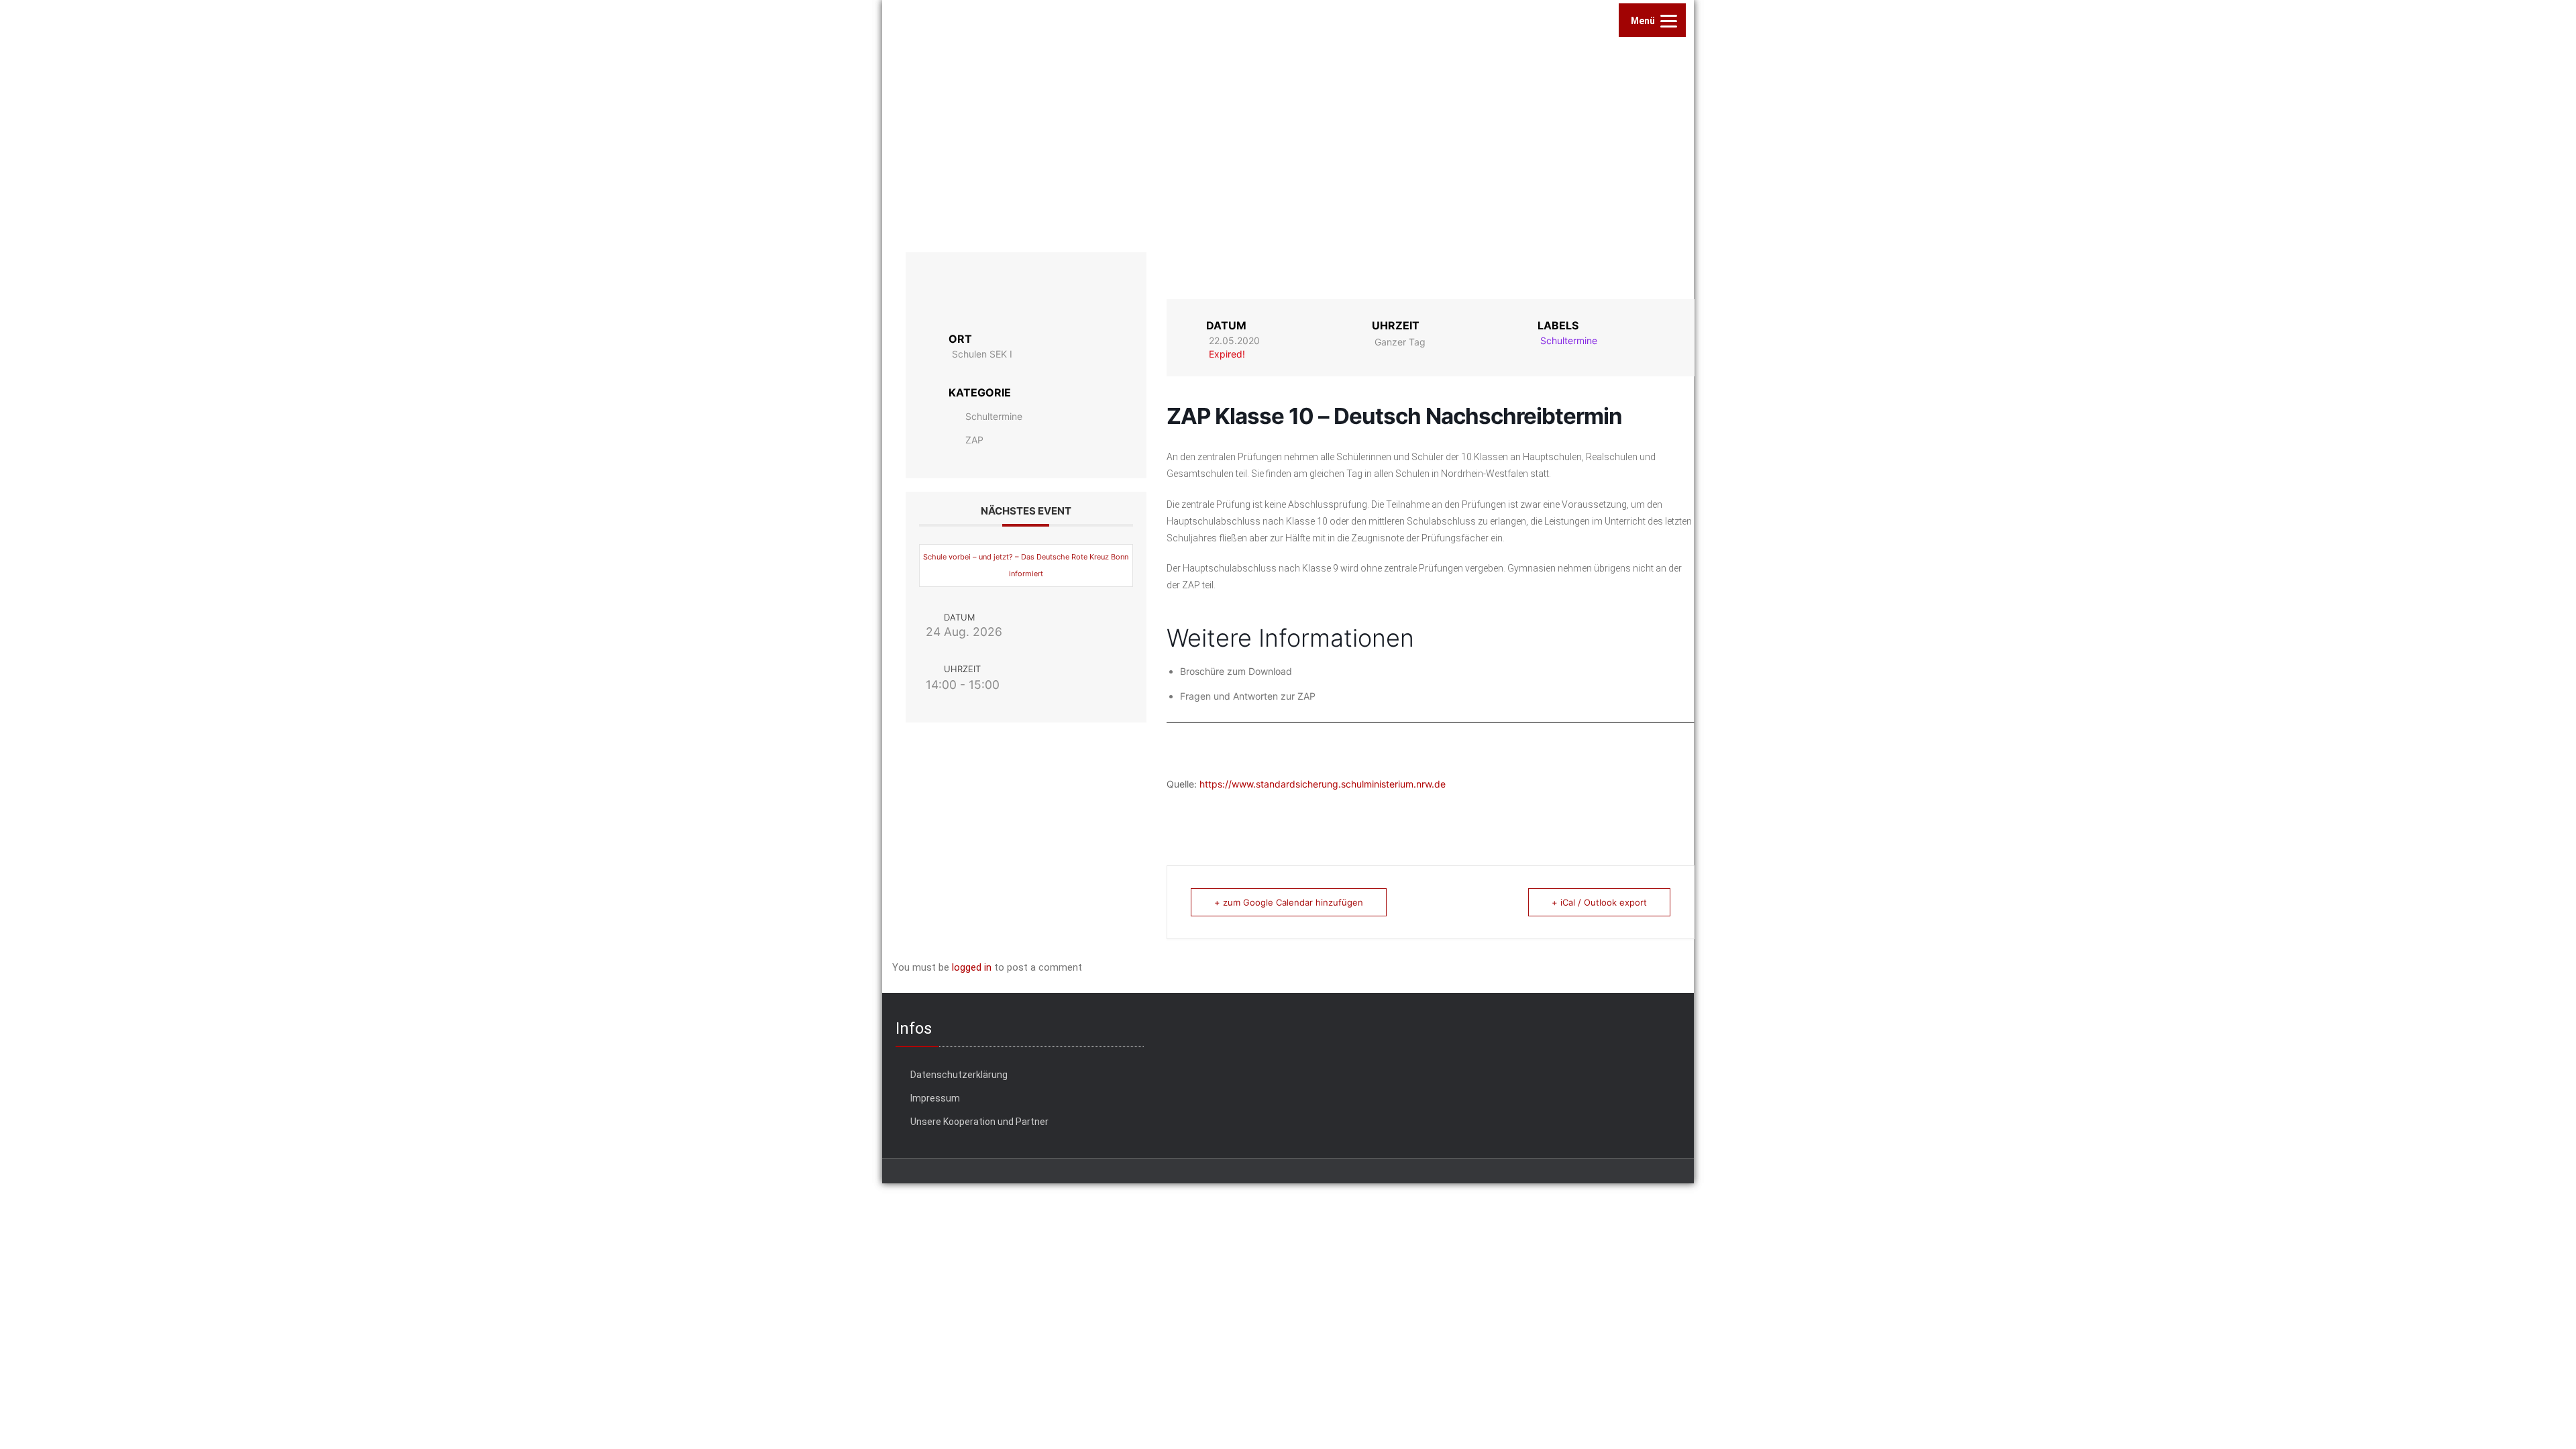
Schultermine (994, 416)
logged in (972, 967)
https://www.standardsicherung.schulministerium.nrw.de (1323, 784)
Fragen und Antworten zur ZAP (1248, 696)
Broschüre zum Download (1236, 671)
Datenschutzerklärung (959, 1075)
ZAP (974, 440)
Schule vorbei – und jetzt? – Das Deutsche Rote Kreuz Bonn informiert (1026, 565)
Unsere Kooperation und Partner (979, 1122)
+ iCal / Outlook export (1599, 902)
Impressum (935, 1098)
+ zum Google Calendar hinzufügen (1289, 902)
